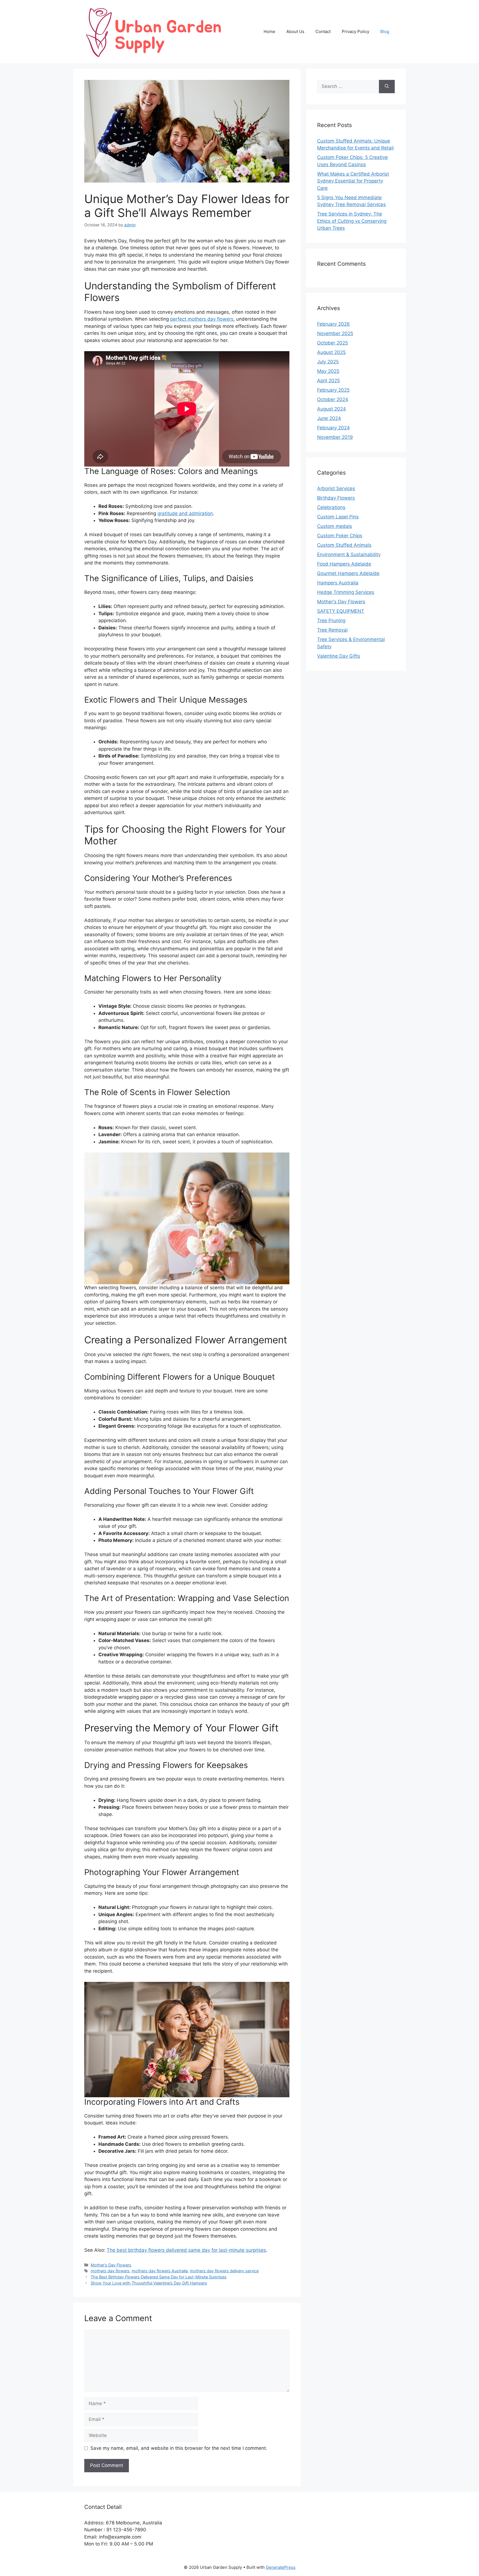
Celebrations (331, 507)
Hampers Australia (338, 583)
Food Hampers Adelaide (344, 564)
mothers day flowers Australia (160, 2271)
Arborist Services (336, 488)
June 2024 (329, 418)
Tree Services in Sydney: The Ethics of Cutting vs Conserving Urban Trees (352, 221)
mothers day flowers (110, 2271)
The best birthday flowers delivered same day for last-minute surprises (186, 2250)
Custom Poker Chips (340, 536)
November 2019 (335, 437)
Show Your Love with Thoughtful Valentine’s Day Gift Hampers (149, 2283)
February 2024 (333, 428)
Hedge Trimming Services (346, 592)
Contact (323, 31)
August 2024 (332, 409)
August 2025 (331, 352)
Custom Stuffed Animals (344, 545)
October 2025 (333, 343)
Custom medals (335, 526)
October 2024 (333, 399)
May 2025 (328, 371)
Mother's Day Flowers (111, 2265)
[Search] (387, 87)
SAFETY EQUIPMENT (341, 611)
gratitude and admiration (185, 513)
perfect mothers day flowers (202, 319)
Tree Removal (332, 630)
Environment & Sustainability (349, 554)
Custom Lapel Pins (338, 517)
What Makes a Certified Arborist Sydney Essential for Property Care (353, 181)
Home (269, 31)
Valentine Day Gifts (339, 656)
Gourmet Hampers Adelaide (348, 573)
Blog (385, 31)
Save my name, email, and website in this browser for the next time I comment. (179, 2448)
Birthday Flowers (336, 498)
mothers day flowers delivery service (224, 2271)
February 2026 (333, 324)
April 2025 (328, 381)
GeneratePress (281, 2567)
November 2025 (335, 333)
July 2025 (328, 362)
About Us (295, 31)
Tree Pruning (331, 620)
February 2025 (333, 390)
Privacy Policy (356, 31)
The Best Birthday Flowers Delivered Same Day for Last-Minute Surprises (159, 2277)
